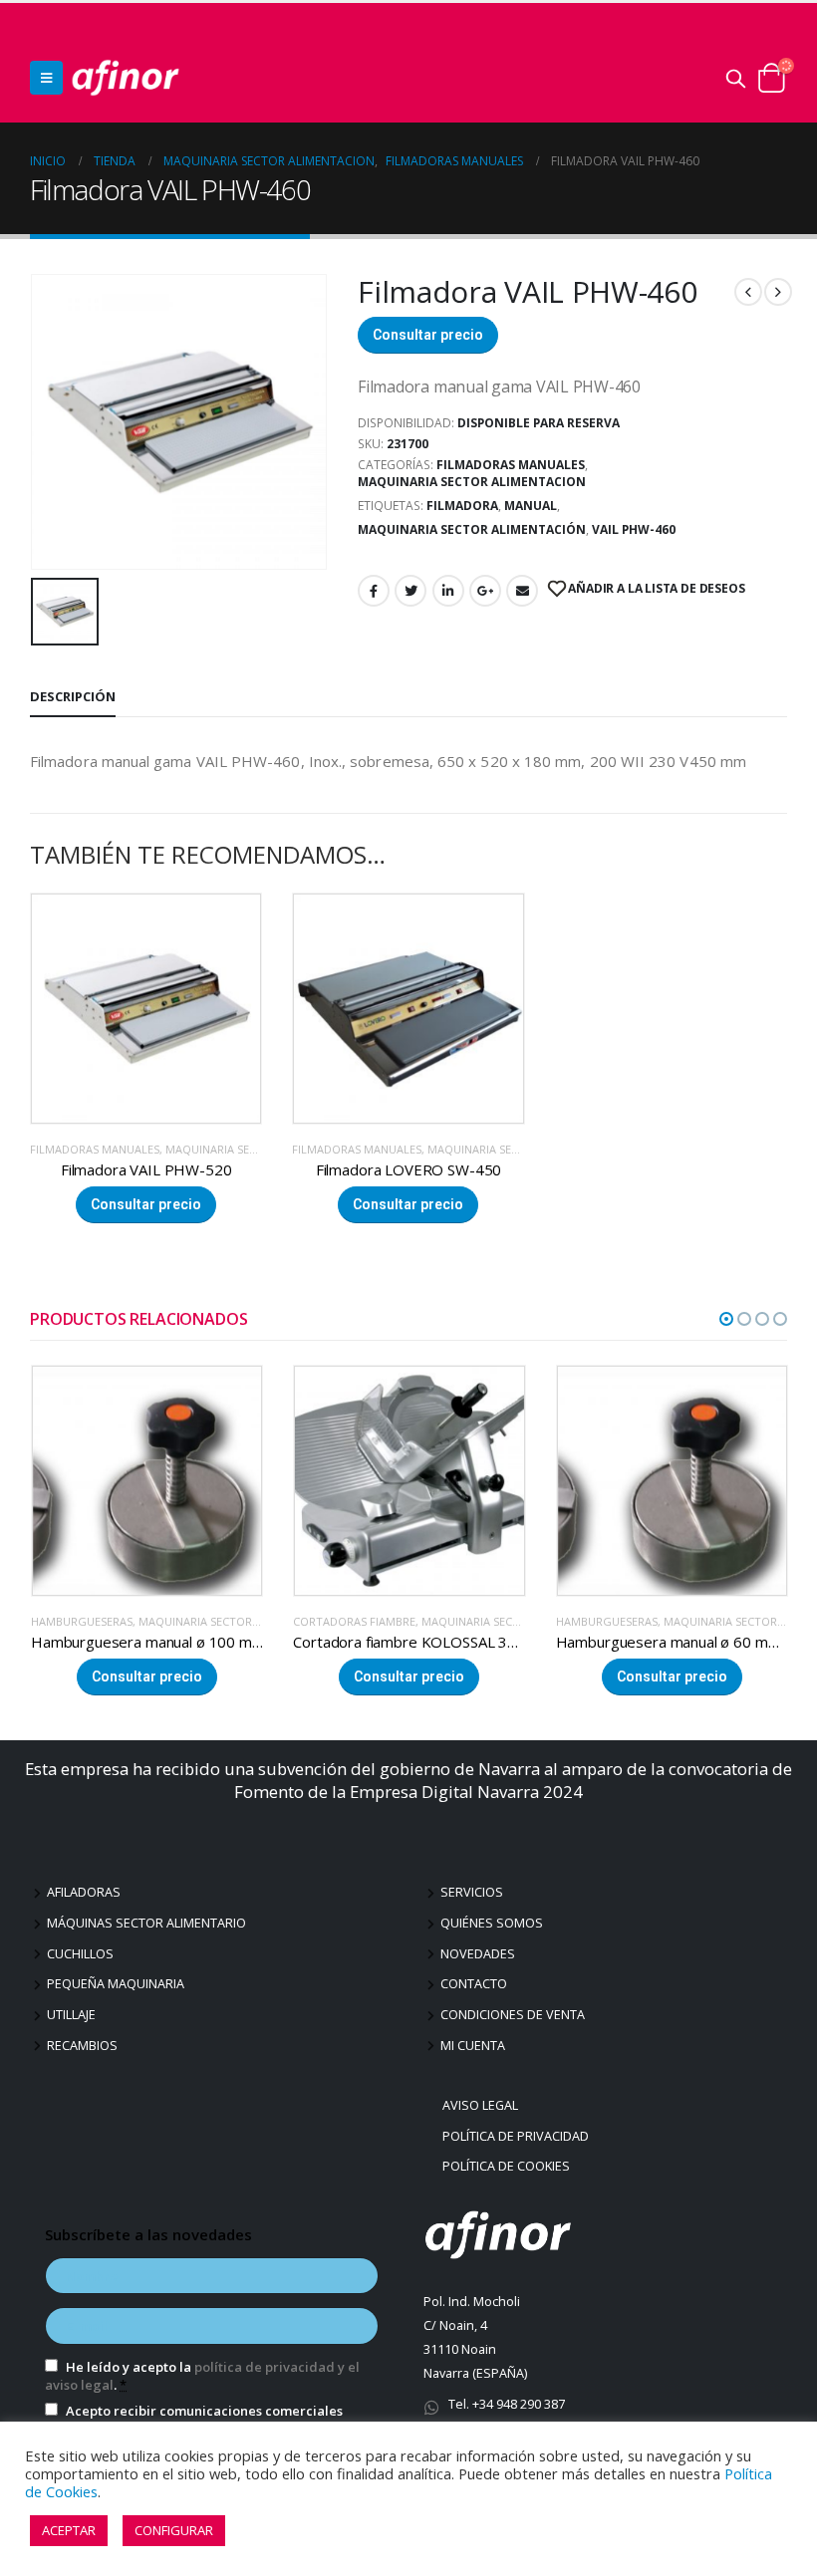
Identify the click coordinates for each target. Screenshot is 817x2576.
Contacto (474, 1984)
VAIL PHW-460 (634, 529)
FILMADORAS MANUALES (511, 465)
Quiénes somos (492, 1923)
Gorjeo (410, 591)
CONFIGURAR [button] (174, 2530)
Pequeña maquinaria (116, 1984)
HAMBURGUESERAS (344, 1621)
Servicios (472, 1892)
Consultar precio (428, 335)
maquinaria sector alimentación (472, 529)
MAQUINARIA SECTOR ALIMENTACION (472, 482)
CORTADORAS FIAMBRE (91, 1621)
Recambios (82, 2046)
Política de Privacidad (518, 2136)
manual (531, 506)
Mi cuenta (473, 2046)
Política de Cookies (509, 2166)
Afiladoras (84, 1892)
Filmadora (462, 506)
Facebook (374, 591)
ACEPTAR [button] (69, 2530)
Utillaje (71, 2015)
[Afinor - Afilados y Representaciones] (126, 78)
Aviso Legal (483, 2105)
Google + (485, 591)
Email (522, 591)
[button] (726, 1319)
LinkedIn (448, 591)
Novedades (478, 1954)
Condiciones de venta (513, 2015)
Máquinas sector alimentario (146, 1923)
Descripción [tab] (73, 696)
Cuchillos (80, 1954)
